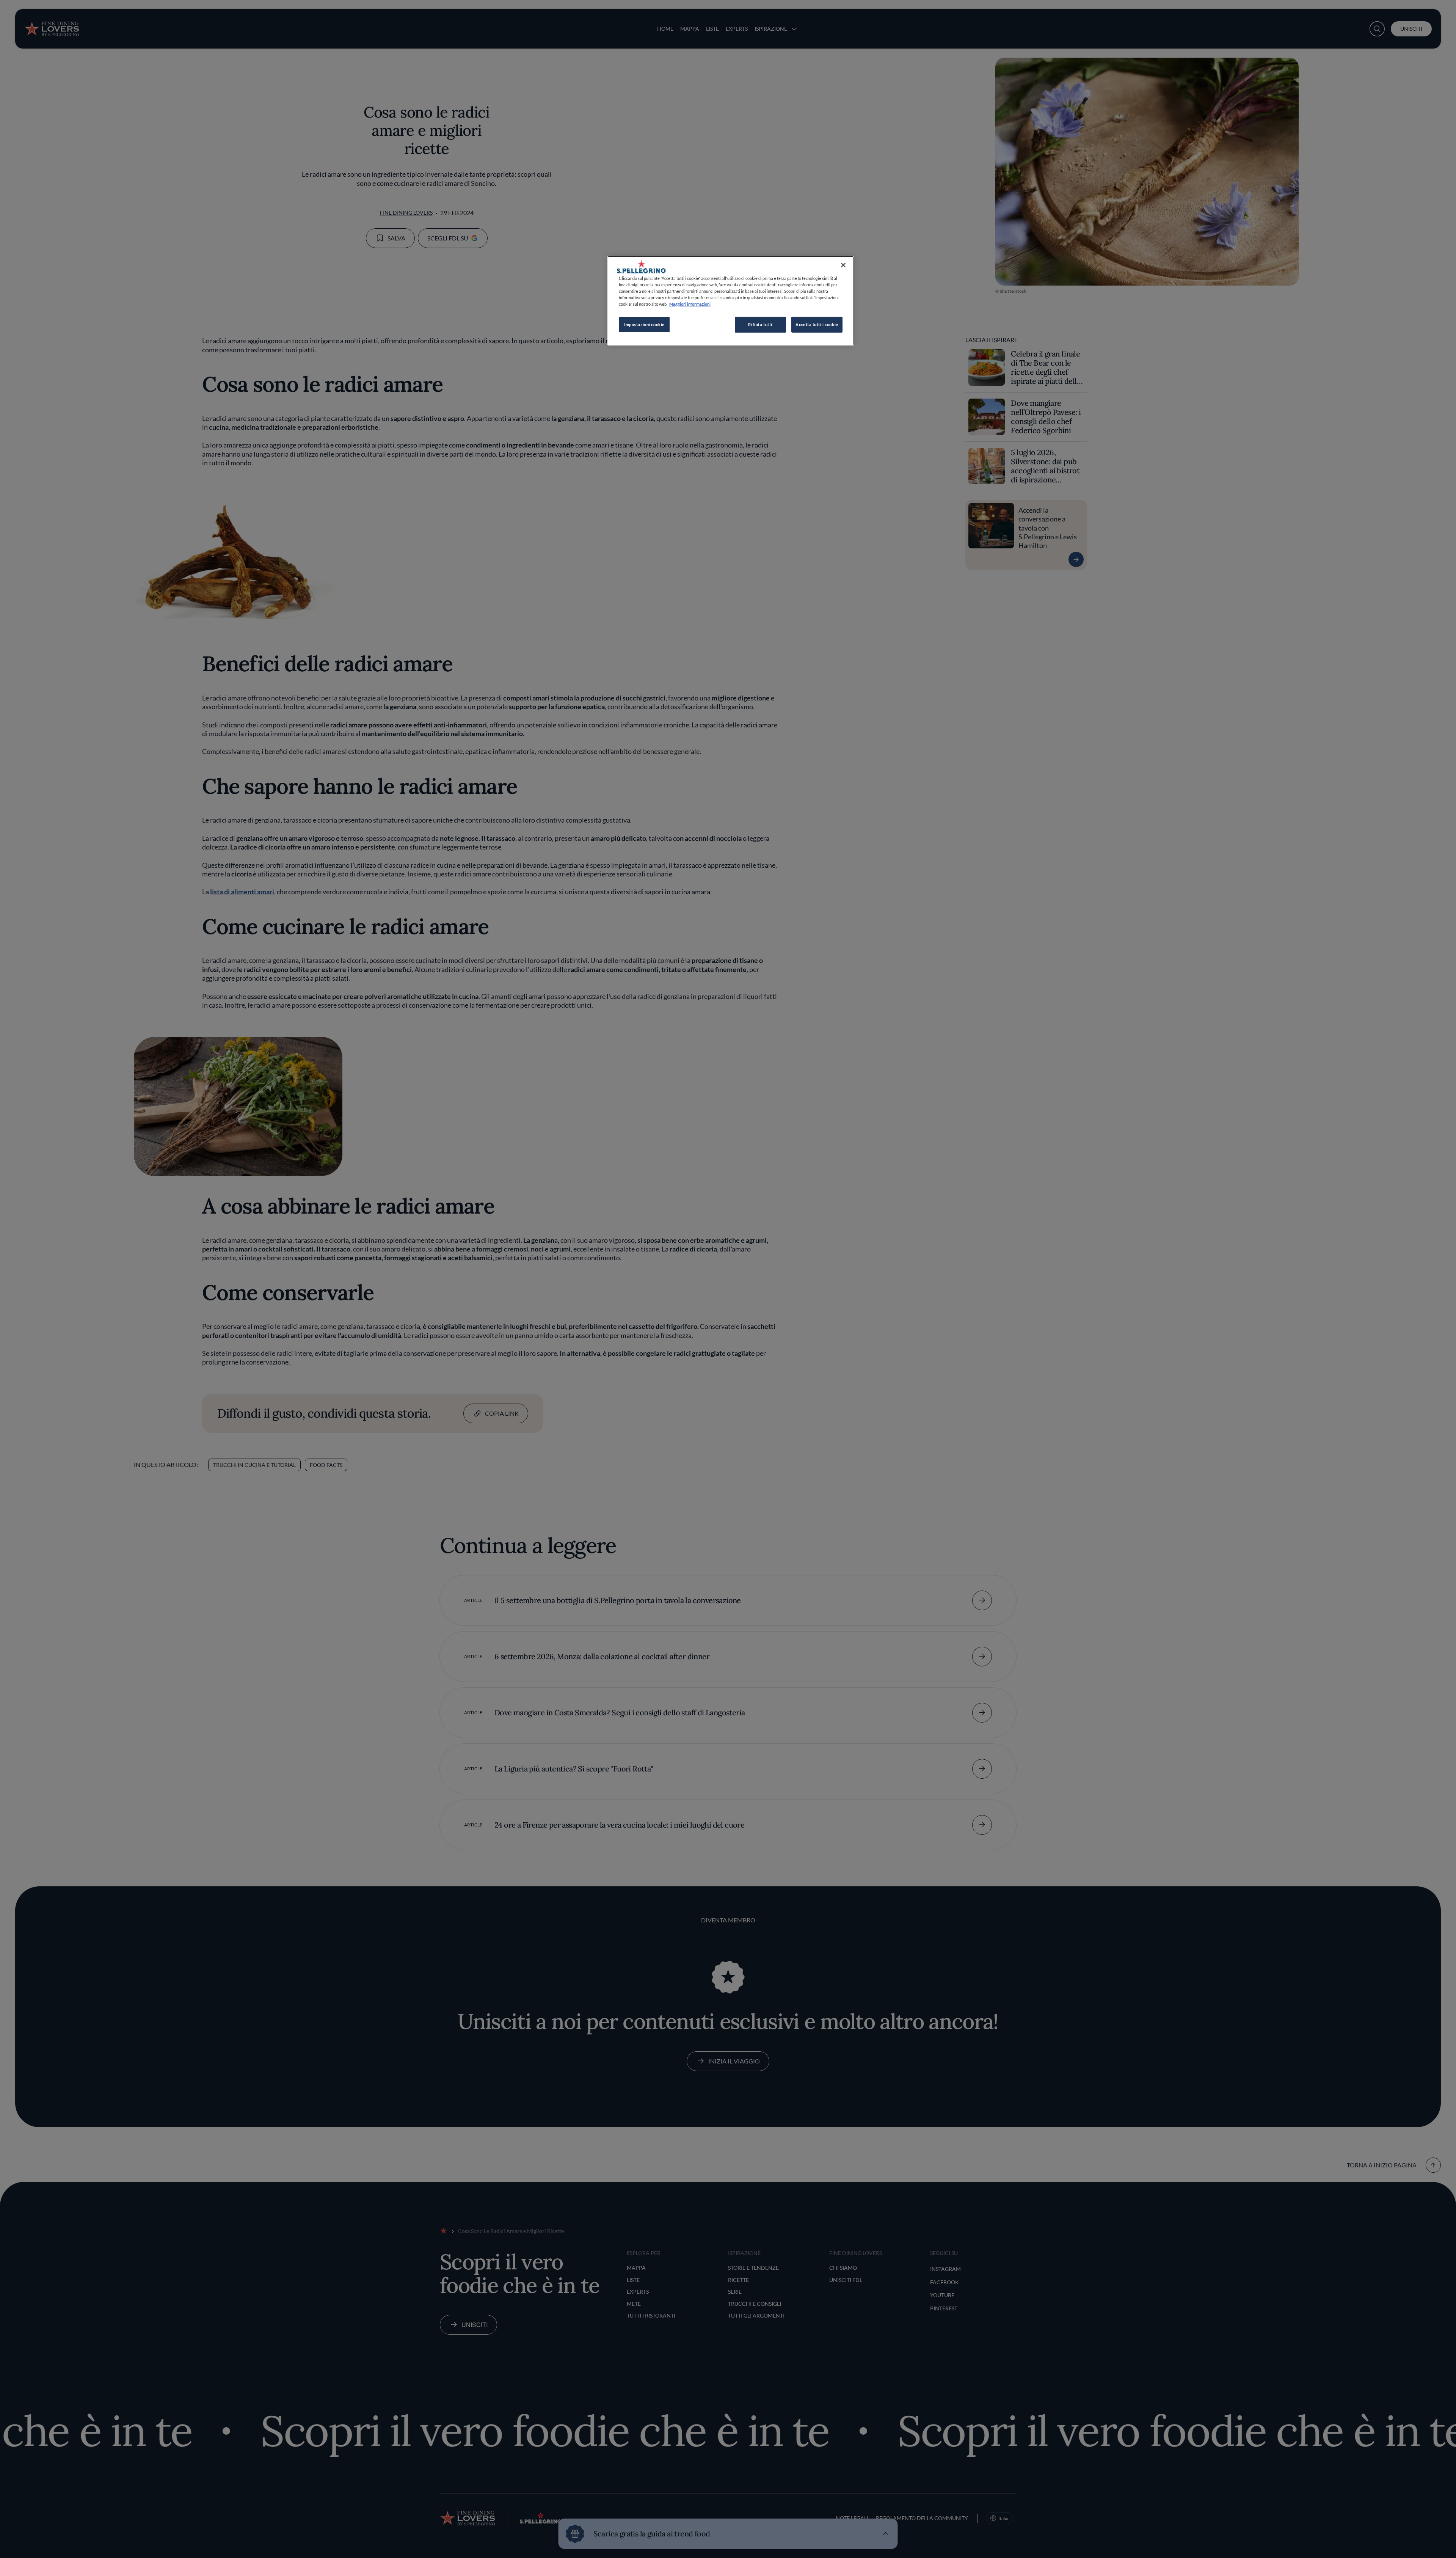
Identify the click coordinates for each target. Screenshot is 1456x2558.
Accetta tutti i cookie (817, 324)
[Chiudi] (843, 265)
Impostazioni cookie (644, 324)
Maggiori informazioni (690, 304)
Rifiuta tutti (760, 324)
